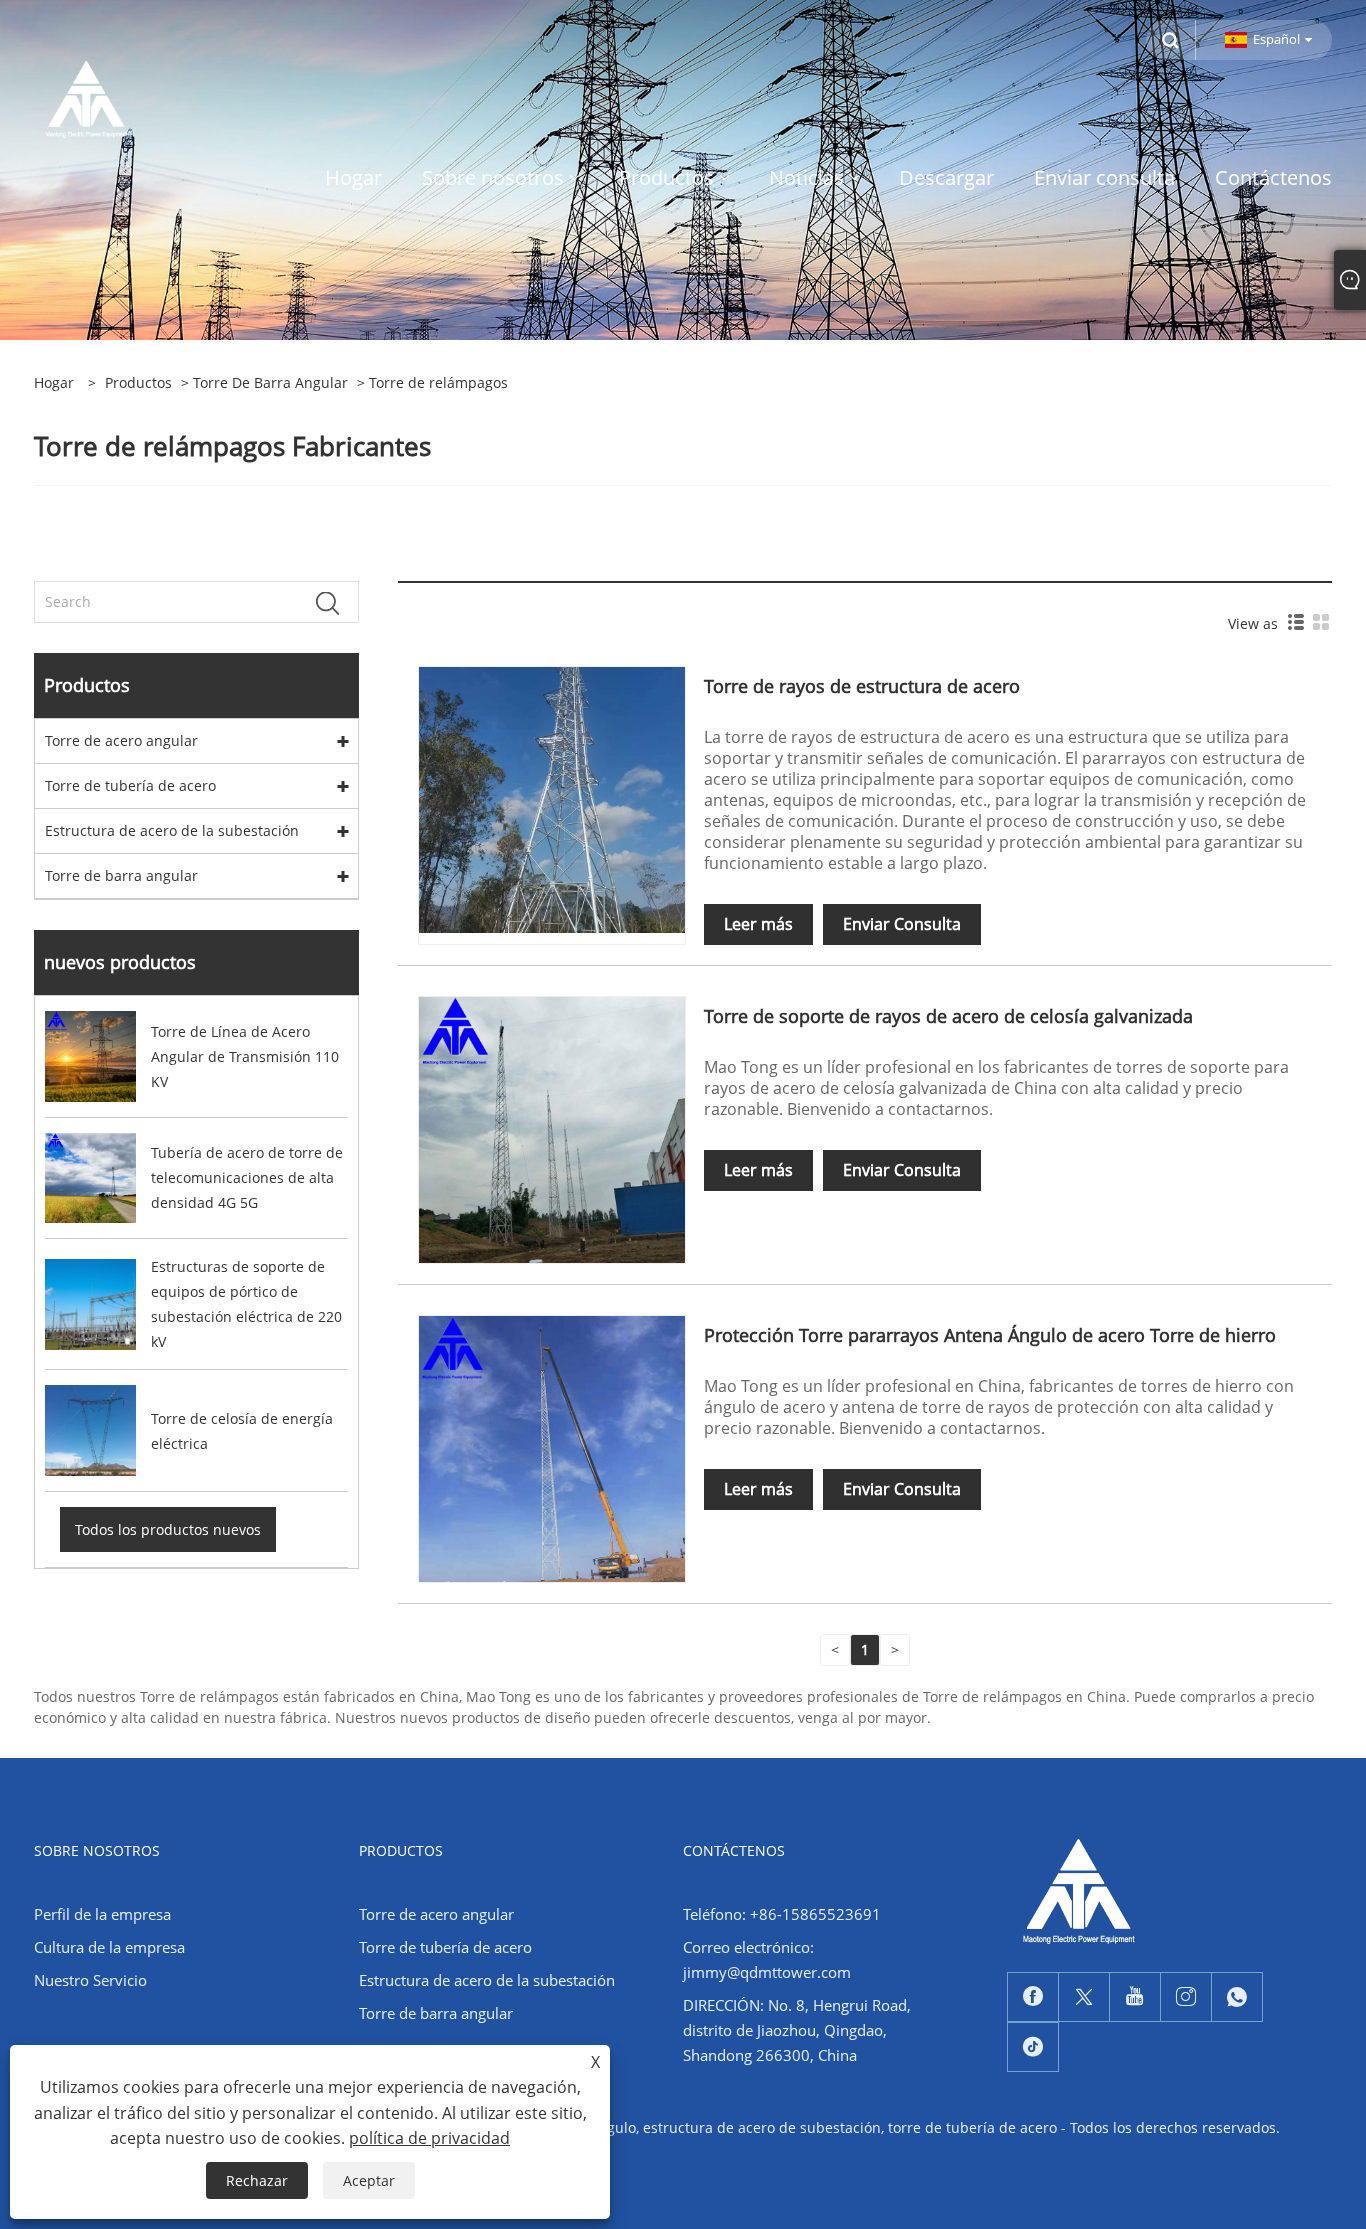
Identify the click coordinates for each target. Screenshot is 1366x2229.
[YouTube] (1135, 1997)
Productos (138, 382)
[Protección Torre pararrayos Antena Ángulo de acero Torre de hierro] (552, 1447)
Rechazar (257, 2180)
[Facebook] (1033, 1997)
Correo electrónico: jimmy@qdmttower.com (767, 1959)
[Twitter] (1084, 1997)
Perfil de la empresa (102, 1914)
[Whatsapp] (1237, 1997)
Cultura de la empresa (109, 1947)
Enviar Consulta (902, 924)
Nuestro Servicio (90, 1980)
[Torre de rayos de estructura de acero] (552, 798)
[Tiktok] (1033, 2047)
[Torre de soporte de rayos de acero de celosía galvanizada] (552, 1128)
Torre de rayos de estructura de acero (862, 686)
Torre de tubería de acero (130, 785)
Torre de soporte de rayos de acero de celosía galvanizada (948, 1016)
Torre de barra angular (270, 382)
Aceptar (369, 2180)
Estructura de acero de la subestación (172, 830)
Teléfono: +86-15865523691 (782, 1914)
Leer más (758, 924)
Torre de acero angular (121, 740)
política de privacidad (429, 2138)
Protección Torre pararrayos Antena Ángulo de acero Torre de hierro (990, 1335)
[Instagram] (1186, 1997)
